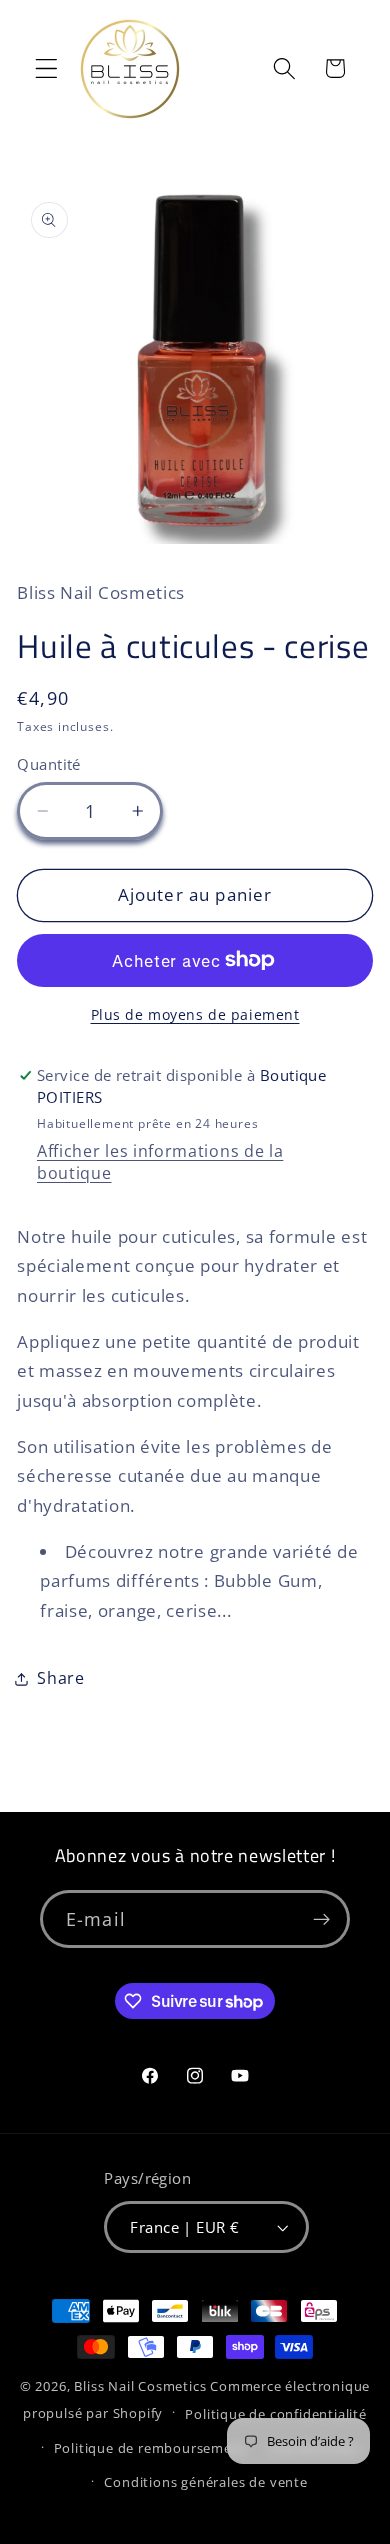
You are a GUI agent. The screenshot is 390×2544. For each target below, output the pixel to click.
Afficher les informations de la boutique (160, 1162)
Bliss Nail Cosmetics (140, 2386)
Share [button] (60, 1678)
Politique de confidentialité (276, 2414)
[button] (46, 68)
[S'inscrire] (321, 1919)
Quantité (49, 764)
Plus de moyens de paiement (195, 1014)
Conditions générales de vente (205, 2482)
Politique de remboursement (150, 2448)
